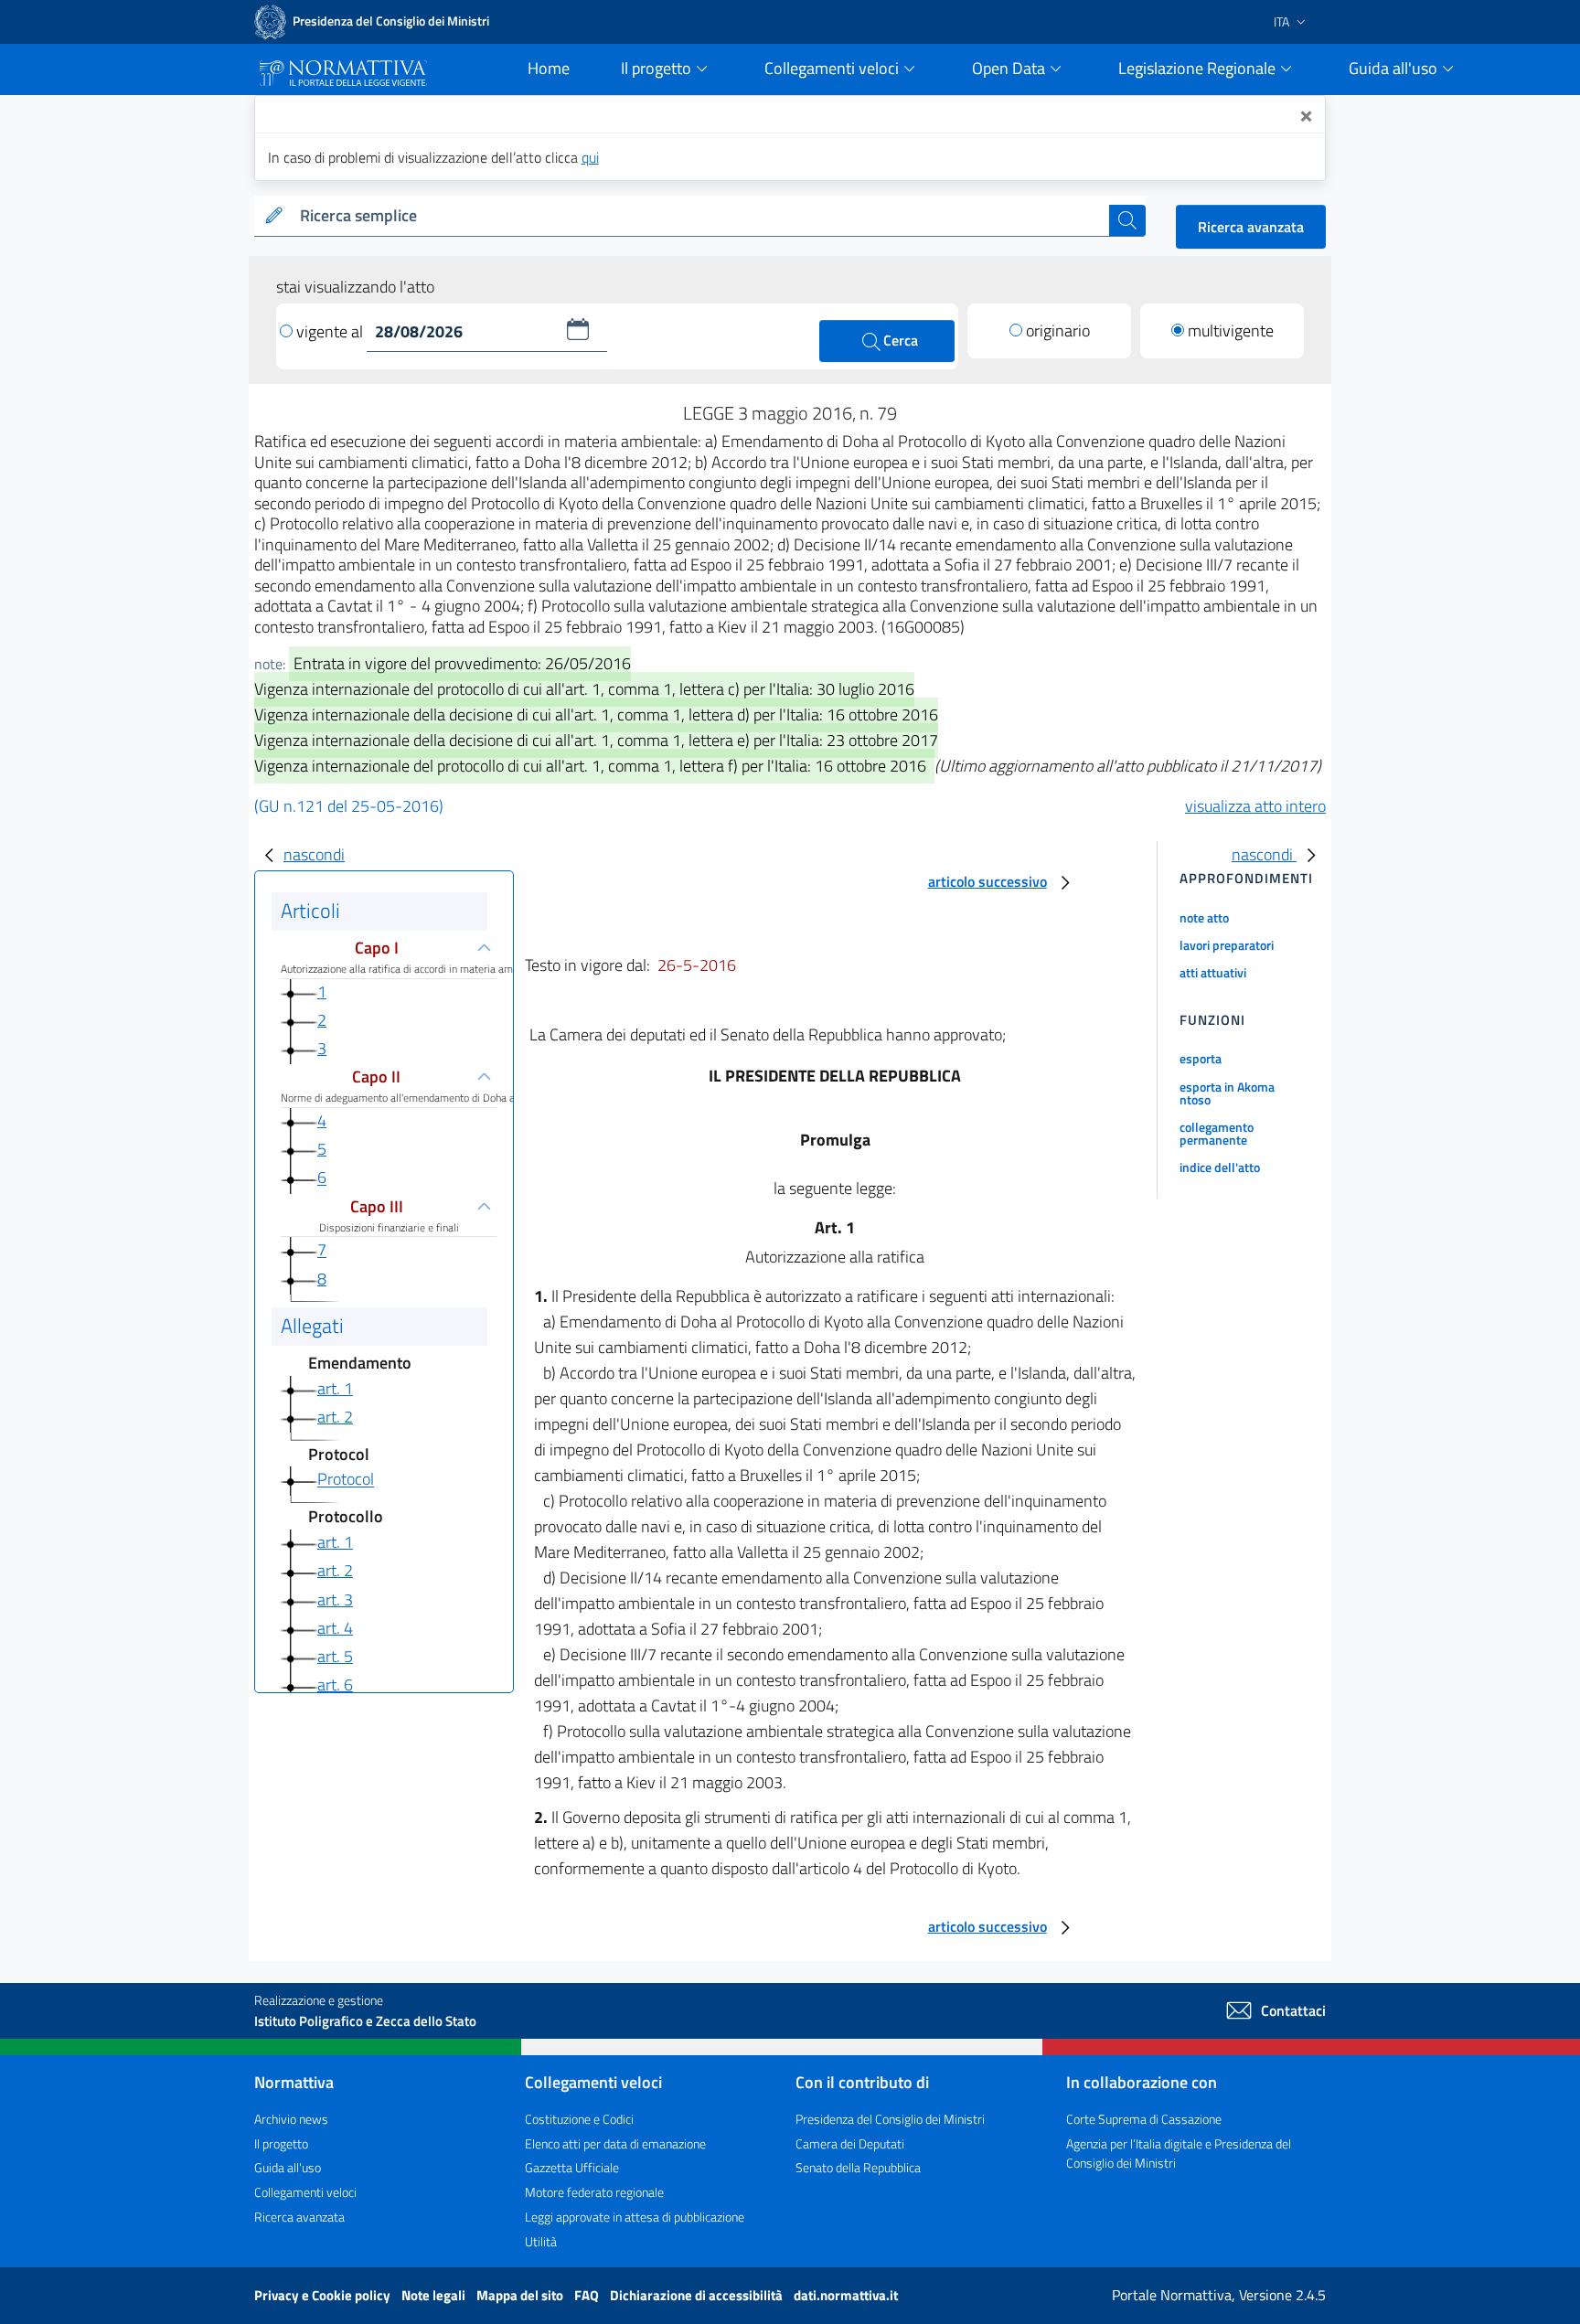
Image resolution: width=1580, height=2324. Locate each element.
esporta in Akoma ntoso (1227, 1093)
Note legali (435, 2295)
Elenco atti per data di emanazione (615, 2143)
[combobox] (701, 216)
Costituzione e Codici (579, 2119)
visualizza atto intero (1255, 806)
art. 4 (335, 1628)
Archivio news (291, 2119)
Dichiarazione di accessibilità (698, 2295)
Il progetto (281, 2143)
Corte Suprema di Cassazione (1144, 2119)
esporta (1201, 1058)
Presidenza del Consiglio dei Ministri (890, 2119)
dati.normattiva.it (846, 2295)
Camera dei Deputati (850, 2143)
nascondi (314, 854)
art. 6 (335, 1684)
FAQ (588, 2295)
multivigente (1231, 330)
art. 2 (335, 1417)
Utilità (541, 2241)
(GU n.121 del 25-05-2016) (349, 806)
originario (1058, 330)
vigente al (331, 331)
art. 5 (335, 1656)
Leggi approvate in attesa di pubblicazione (635, 2217)
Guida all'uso (288, 2167)
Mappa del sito (521, 2295)
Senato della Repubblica (858, 2167)
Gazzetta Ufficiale (572, 2167)
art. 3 (335, 1599)
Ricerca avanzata (1251, 227)
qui (590, 157)
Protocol (346, 1480)
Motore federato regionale (594, 2192)
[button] (578, 329)
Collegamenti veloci (305, 2192)
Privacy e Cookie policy (324, 2295)
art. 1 (335, 1388)
